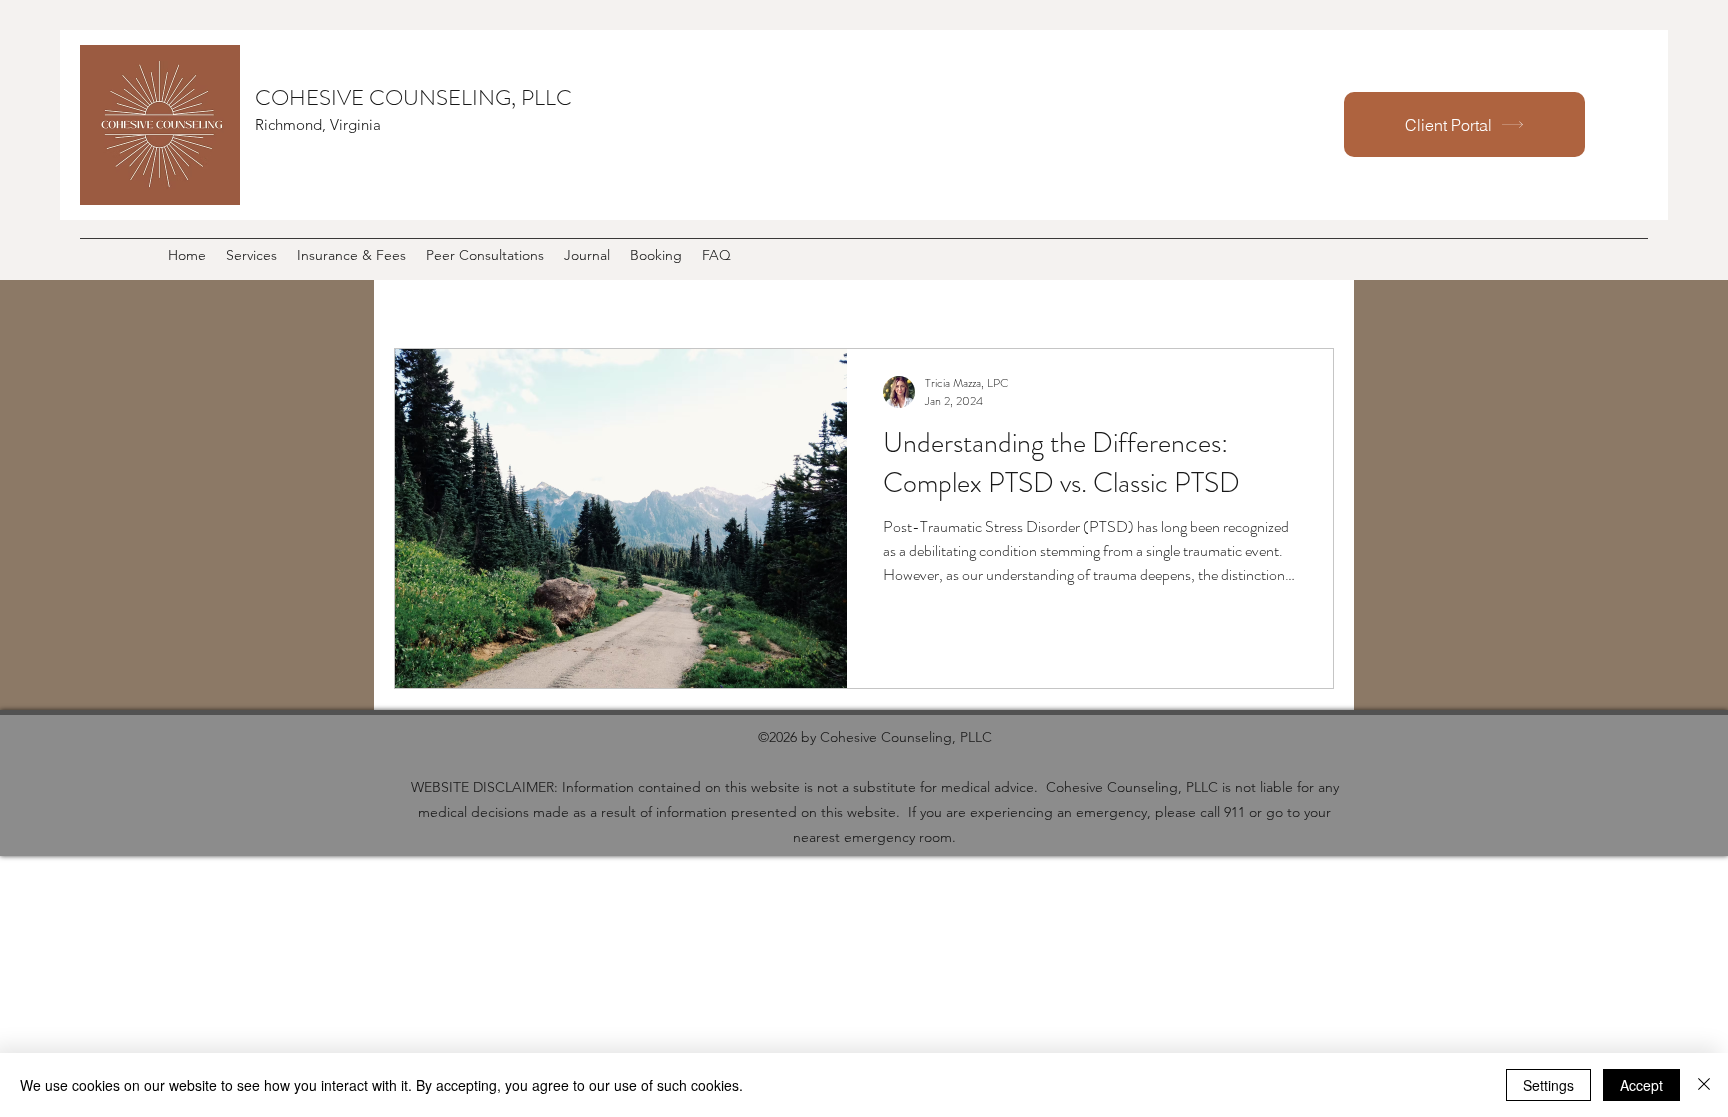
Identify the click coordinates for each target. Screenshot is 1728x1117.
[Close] (1704, 1085)
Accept (1641, 1085)
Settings (1548, 1085)
